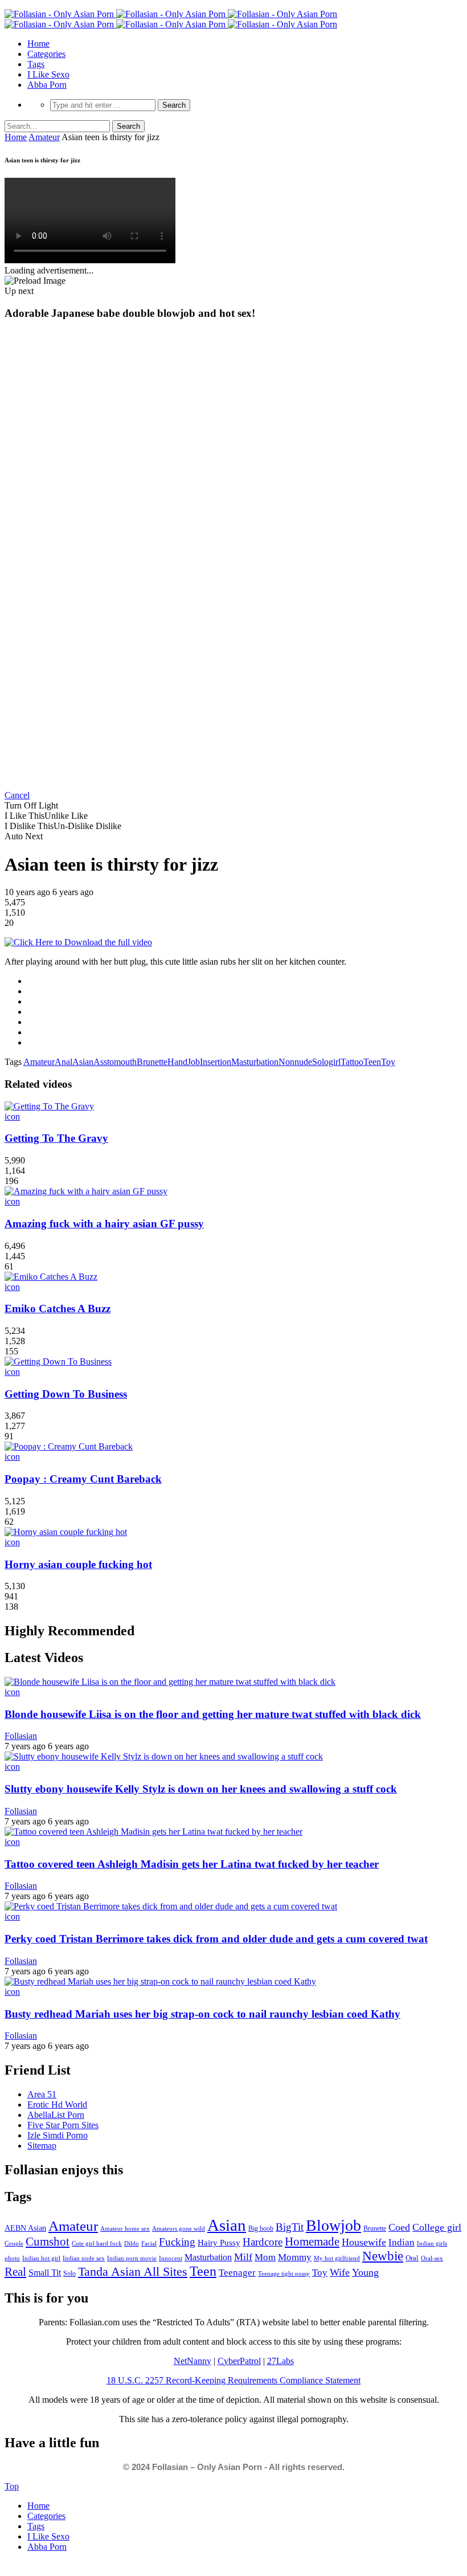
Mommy (295, 2257)
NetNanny (192, 2361)
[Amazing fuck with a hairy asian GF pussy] (86, 1191)
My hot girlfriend (337, 2258)
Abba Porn (47, 85)
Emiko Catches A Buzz (58, 1309)
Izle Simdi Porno (58, 2135)
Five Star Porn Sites (63, 2125)
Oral (412, 2258)
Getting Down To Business (66, 1394)
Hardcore (263, 2242)
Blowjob (333, 2225)
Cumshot (48, 2242)
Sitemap (42, 2146)
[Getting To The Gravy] (49, 1106)
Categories (46, 54)
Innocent (171, 2258)
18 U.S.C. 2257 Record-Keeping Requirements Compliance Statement (233, 2380)
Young (365, 2272)
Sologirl (326, 1062)
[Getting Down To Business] (58, 1362)
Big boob (261, 2228)
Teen (372, 1062)
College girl (437, 2227)
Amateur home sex (125, 2228)
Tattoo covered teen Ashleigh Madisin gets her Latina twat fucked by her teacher (192, 1864)
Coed (399, 2227)
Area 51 (42, 2094)
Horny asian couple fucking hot (78, 1564)
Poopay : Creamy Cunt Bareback (83, 1479)
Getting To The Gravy (56, 1138)
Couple (14, 2243)
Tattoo (352, 1062)
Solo (69, 2273)
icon (12, 1116)
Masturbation (255, 1062)
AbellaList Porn (56, 2115)
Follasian (21, 1736)
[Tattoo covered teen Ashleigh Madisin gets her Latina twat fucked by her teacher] (153, 1832)
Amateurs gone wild (179, 2228)
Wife (340, 2272)
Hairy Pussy (219, 2243)
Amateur (44, 137)
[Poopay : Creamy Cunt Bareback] (69, 1446)
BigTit (290, 2227)
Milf (243, 2257)
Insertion (216, 1062)
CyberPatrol (239, 2361)
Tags (36, 64)
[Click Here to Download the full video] (78, 942)
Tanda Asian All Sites (133, 2271)
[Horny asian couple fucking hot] (66, 1532)
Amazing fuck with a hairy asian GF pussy (104, 1224)
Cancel (17, 795)
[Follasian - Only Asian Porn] (171, 14)
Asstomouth (115, 1062)
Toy (388, 1062)
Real (15, 2272)
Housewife (364, 2242)
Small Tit (45, 2273)
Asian (83, 1062)
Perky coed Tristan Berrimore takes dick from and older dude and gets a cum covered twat (216, 1939)
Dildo (132, 2243)
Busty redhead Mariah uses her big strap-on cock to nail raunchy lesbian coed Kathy (202, 2014)
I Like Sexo (48, 74)
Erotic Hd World (57, 2105)
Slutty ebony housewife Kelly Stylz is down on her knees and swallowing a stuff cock (201, 1789)
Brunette (152, 1062)
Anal (64, 1062)
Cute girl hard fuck (97, 2243)
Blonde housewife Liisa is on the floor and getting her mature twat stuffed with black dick (213, 1714)
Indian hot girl (41, 2258)
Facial (149, 2243)
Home (38, 44)
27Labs (280, 2361)
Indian (402, 2242)
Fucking (177, 2242)
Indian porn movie (132, 2258)
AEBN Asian (25, 2228)
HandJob (184, 1062)
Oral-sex (432, 2258)
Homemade (312, 2242)
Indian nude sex (84, 2258)
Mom (265, 2257)
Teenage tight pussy (284, 2273)
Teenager (237, 2273)
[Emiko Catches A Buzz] (51, 1277)
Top (12, 2486)
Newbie (383, 2256)
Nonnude (295, 1062)
